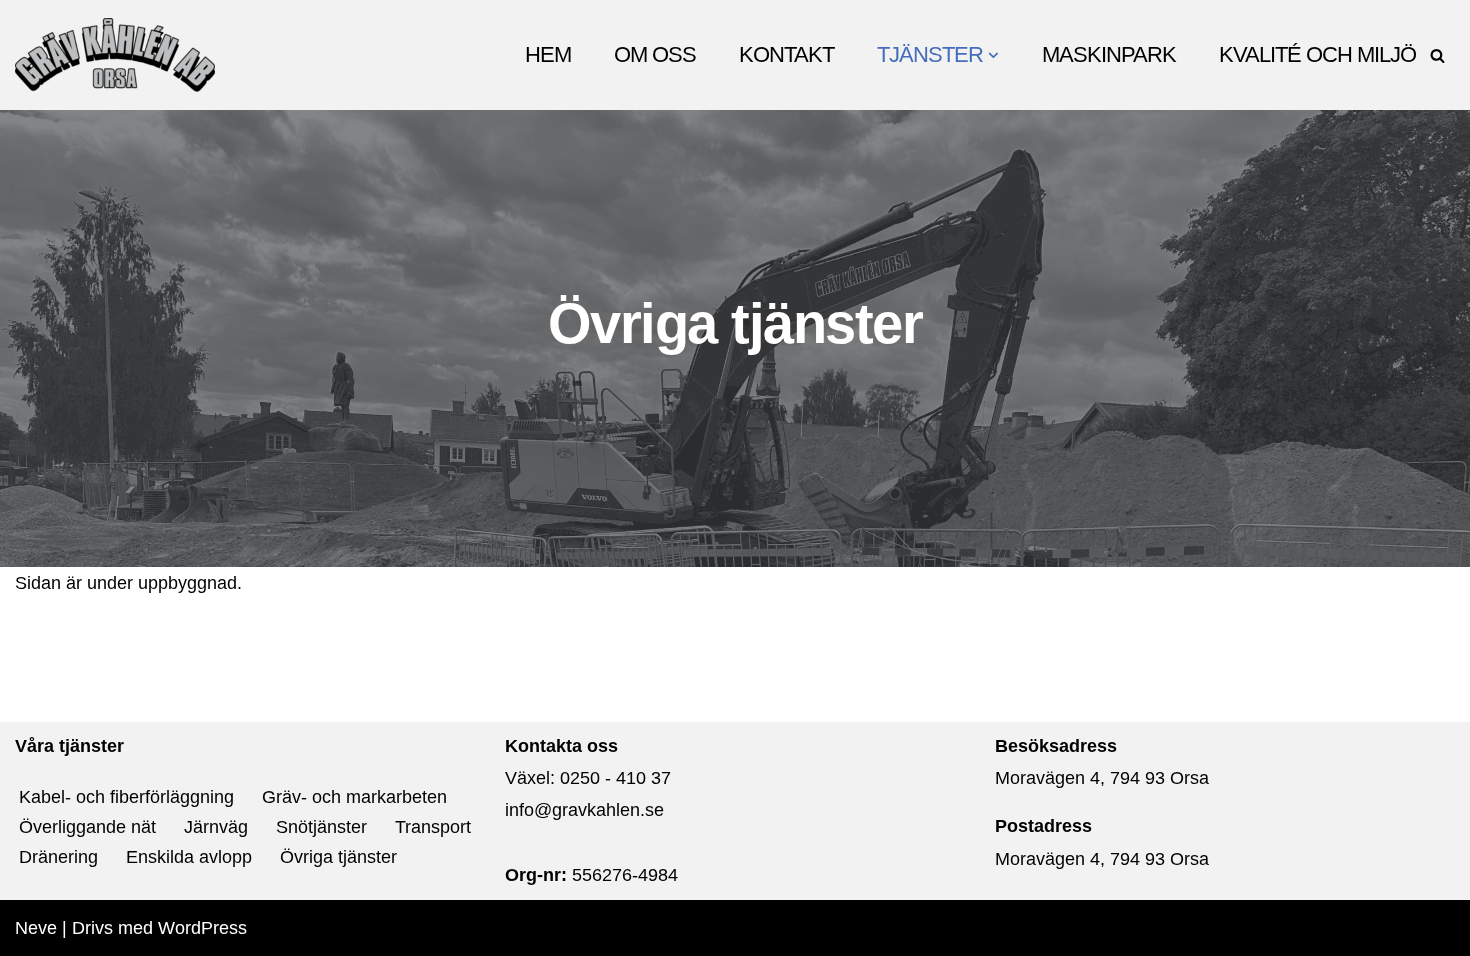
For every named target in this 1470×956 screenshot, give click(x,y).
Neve (36, 928)
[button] (993, 55)
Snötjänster (321, 827)
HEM (548, 54)
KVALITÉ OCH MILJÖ (1317, 54)
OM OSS (655, 54)
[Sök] (1437, 55)
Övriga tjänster (338, 857)
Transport (433, 827)
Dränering (58, 857)
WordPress (202, 928)
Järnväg (216, 827)
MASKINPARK (1109, 54)
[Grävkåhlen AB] (115, 55)
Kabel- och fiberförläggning (126, 797)
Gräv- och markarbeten (354, 797)
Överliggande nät (87, 827)
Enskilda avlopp (189, 857)
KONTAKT (786, 54)
